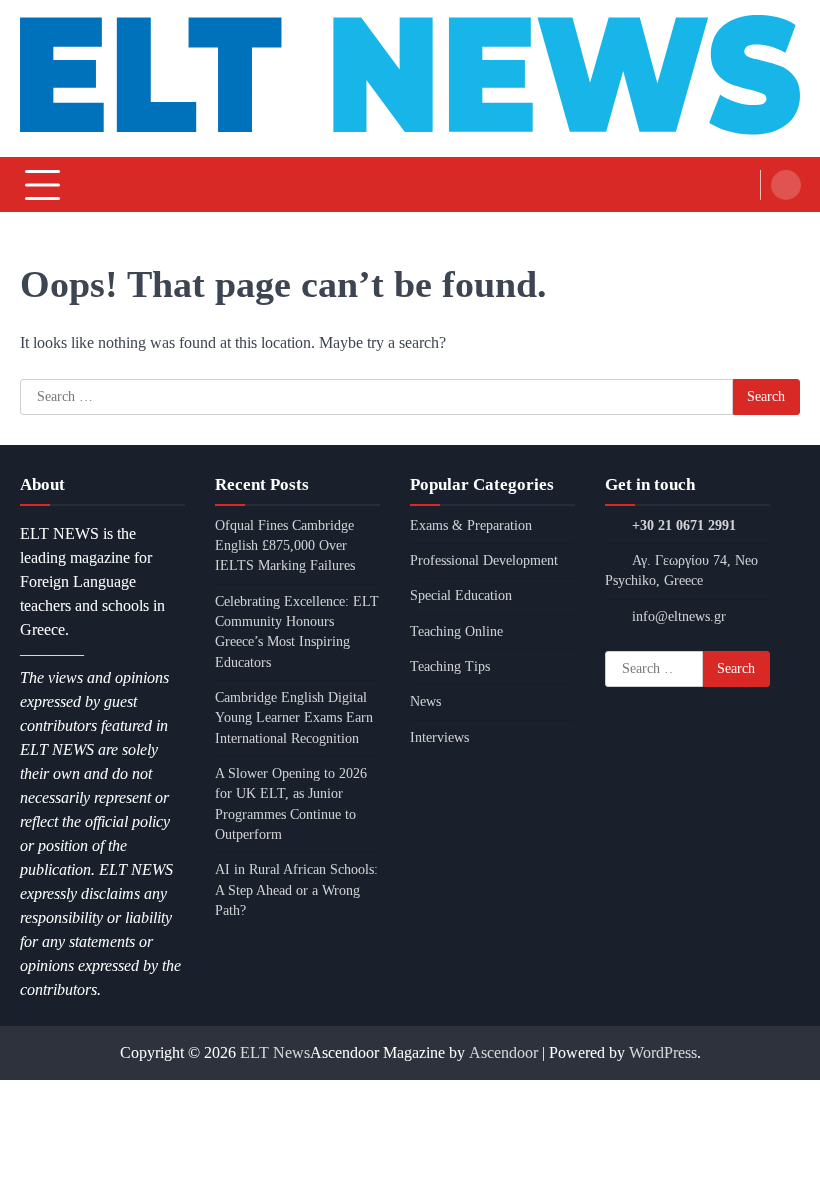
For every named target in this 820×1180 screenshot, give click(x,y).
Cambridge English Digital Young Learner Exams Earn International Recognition (294, 718)
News (425, 701)
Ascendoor (503, 1052)
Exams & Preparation (471, 525)
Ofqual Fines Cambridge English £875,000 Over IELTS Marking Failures (285, 546)
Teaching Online (456, 631)
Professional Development (484, 560)
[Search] (786, 185)
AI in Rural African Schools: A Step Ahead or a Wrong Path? (296, 890)
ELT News (275, 1052)
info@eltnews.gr (679, 616)
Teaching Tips (450, 666)
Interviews (439, 737)
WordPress (663, 1052)
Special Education (461, 595)
